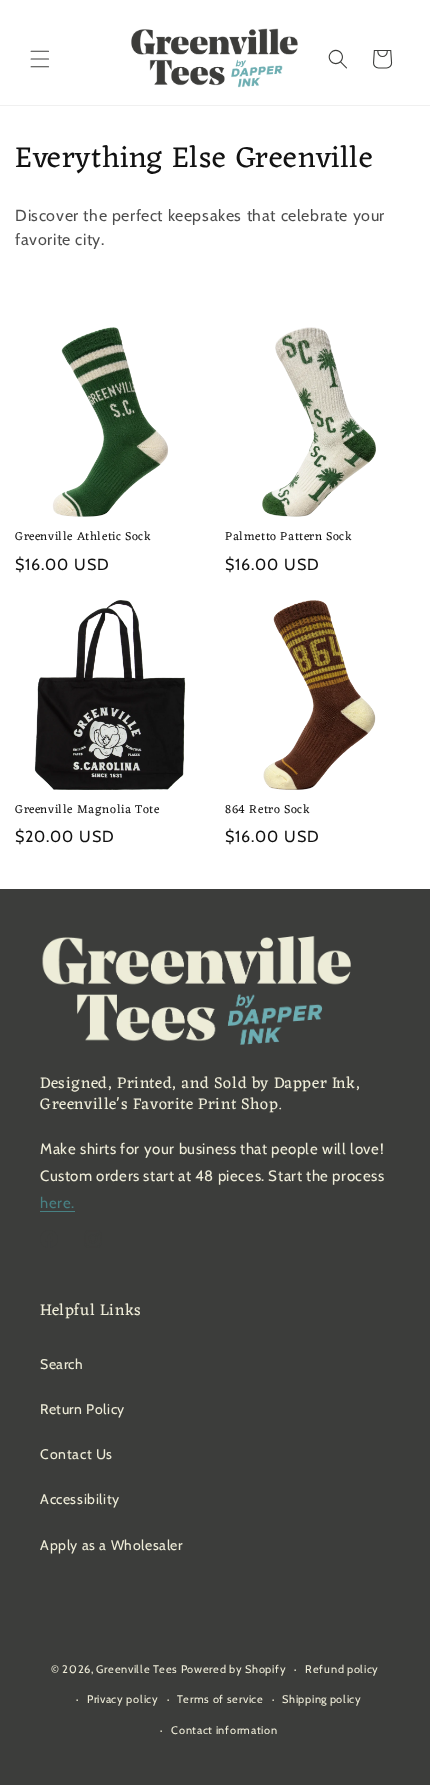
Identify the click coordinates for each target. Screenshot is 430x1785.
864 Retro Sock (267, 811)
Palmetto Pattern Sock (289, 538)
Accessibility (80, 1499)
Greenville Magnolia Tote (87, 811)
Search (62, 1364)
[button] (40, 59)
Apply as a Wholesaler (111, 1545)
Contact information (224, 1730)
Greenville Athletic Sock (83, 538)
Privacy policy (123, 1699)
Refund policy (342, 1669)
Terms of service (220, 1699)
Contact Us (76, 1454)
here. (57, 1203)
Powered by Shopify (234, 1669)
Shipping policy (322, 1699)
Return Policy (82, 1409)
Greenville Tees (137, 1669)
